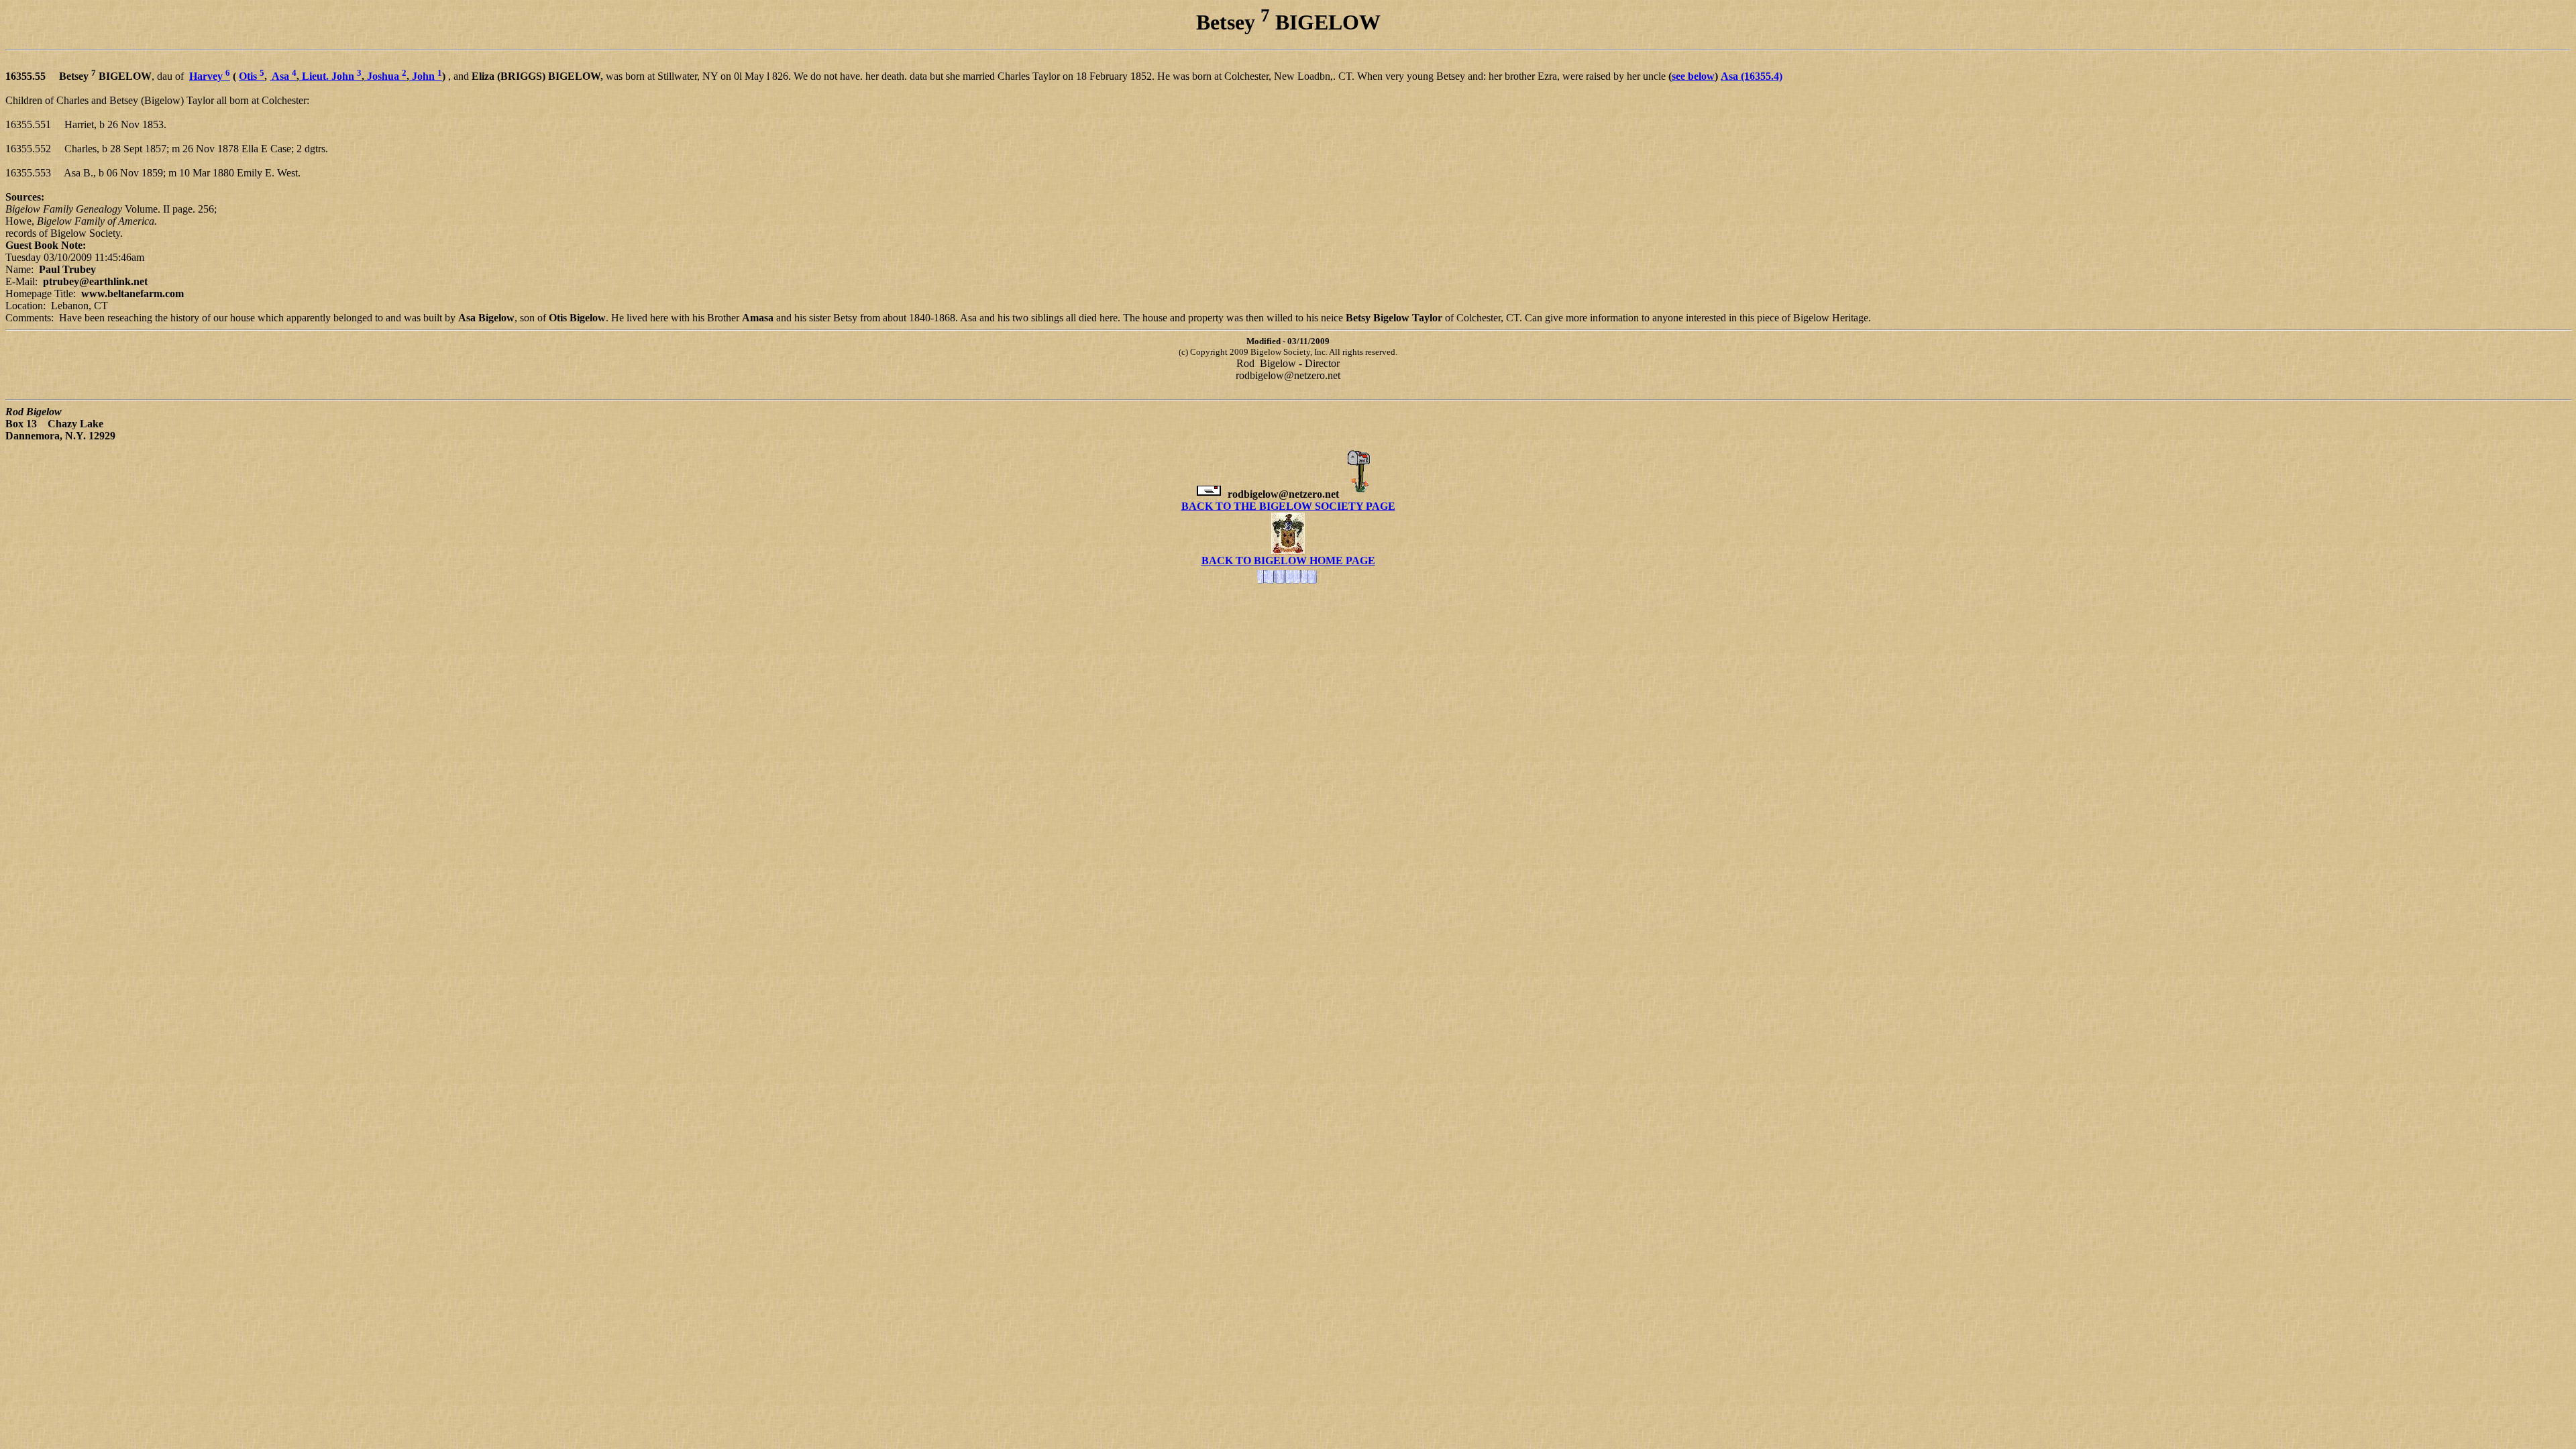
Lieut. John (330, 76)
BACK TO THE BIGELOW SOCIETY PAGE (1288, 506)
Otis (252, 76)
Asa (283, 76)
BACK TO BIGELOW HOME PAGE (1288, 560)
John (426, 76)
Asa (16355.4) (1752, 76)
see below (1693, 76)
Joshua (385, 76)
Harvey (210, 76)
